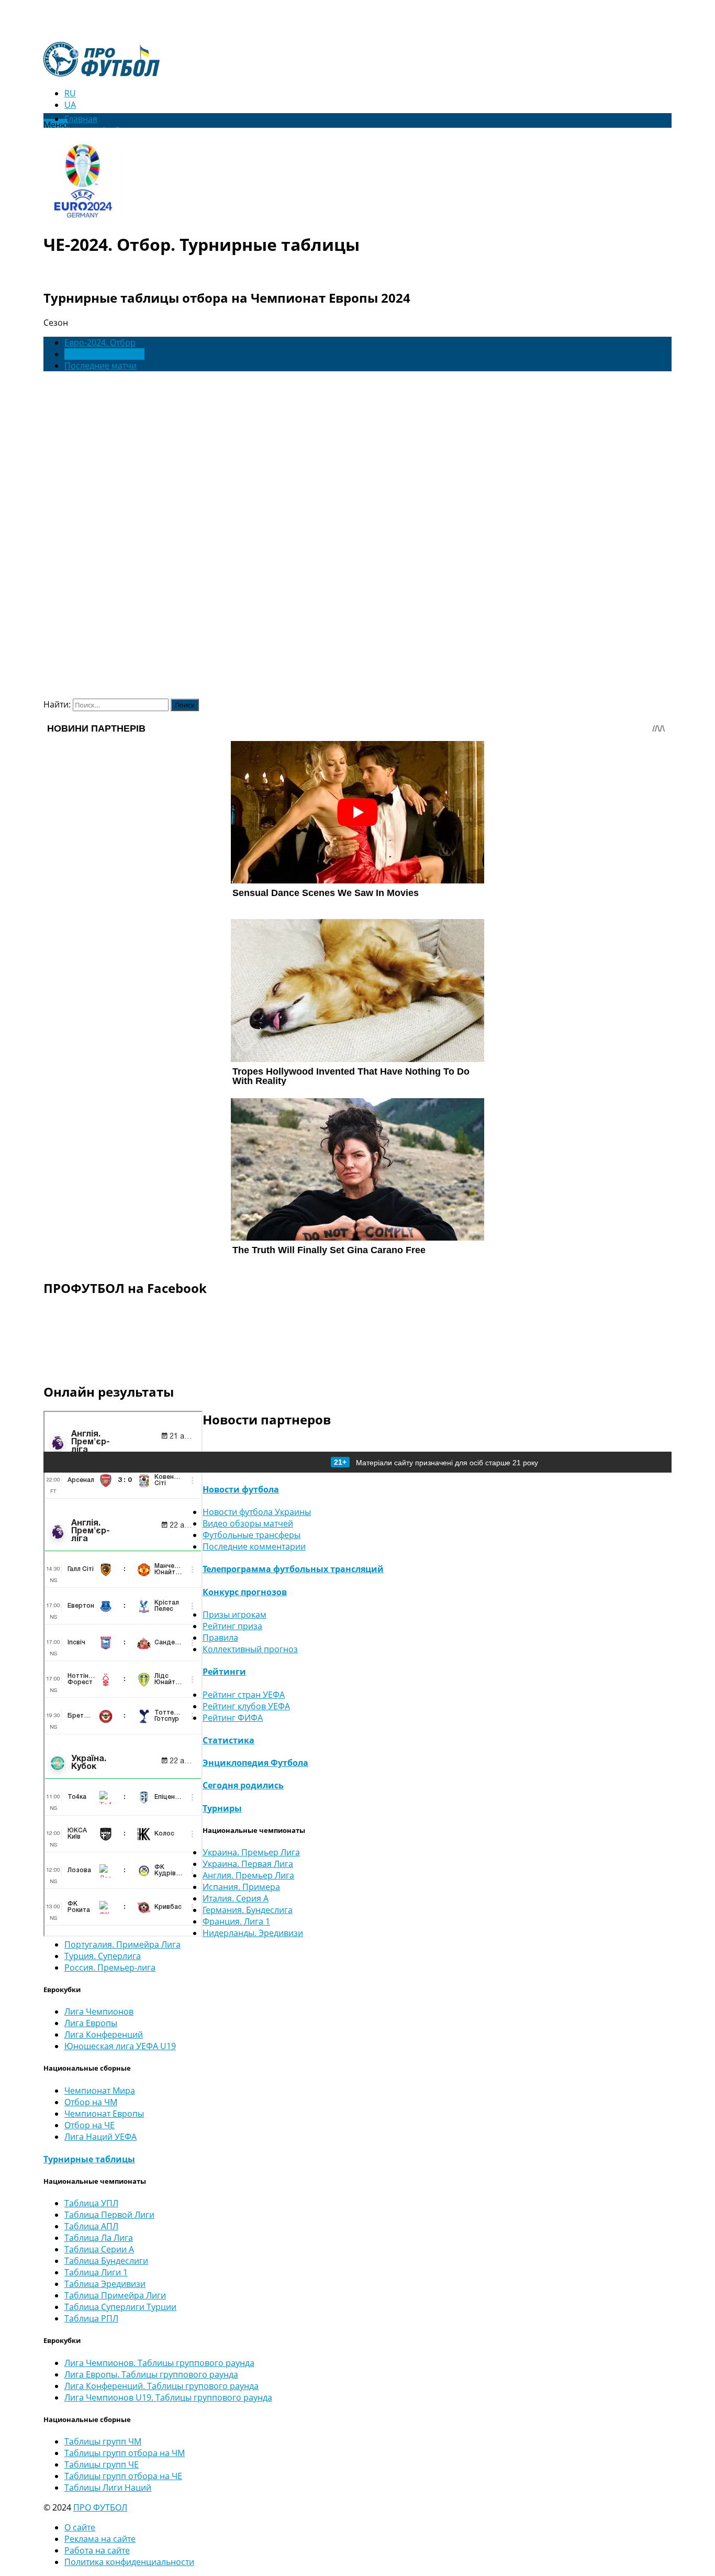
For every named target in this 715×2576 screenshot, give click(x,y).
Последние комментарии (254, 1546)
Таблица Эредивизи (105, 2284)
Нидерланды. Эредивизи (253, 1933)
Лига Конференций (104, 2035)
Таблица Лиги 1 (96, 2272)
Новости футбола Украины (257, 1512)
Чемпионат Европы (104, 2114)
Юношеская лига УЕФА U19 (120, 2046)
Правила (220, 1638)
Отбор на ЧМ (91, 2102)
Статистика (228, 1740)
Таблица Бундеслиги (106, 2261)
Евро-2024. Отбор (100, 342)
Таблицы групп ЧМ (103, 2441)
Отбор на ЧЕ (90, 2125)
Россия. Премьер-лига (110, 1967)
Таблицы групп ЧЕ (102, 2464)
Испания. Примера (241, 1887)
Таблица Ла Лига (99, 2238)
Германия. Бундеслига (248, 1910)
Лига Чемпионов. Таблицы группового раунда (159, 2363)
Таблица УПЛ (91, 2203)
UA (70, 105)
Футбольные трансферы (252, 1535)
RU (70, 93)
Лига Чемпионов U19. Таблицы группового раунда (168, 2397)
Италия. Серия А (236, 1898)
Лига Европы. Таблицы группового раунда (151, 2374)
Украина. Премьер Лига (251, 1852)
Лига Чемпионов (99, 2011)
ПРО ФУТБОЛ (100, 2507)
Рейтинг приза (232, 1626)
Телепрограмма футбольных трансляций (293, 1569)
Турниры (222, 1808)
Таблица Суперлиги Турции (120, 2307)
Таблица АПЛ (91, 2226)
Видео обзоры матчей (248, 1523)
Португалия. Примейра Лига (122, 1944)
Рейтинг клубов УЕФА (246, 1706)
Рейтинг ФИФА (233, 1718)
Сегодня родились (243, 1785)
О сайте (80, 2527)
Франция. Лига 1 (236, 1921)
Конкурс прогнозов (245, 1592)
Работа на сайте (97, 2550)
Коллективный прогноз (250, 1649)
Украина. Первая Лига (248, 1864)
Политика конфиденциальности (129, 2562)
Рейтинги (224, 1672)
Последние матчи (100, 366)
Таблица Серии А (99, 2249)
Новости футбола (241, 1489)
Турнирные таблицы (89, 2159)
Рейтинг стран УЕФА (244, 1695)
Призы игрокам (234, 1615)
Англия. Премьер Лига (248, 1875)
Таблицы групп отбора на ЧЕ (123, 2476)
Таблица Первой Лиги (109, 2215)
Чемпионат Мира (100, 2091)
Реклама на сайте (100, 2539)
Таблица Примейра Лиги (115, 2295)
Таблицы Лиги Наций (108, 2487)
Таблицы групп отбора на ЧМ (125, 2453)
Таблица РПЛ (91, 2318)
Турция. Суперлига (103, 1956)
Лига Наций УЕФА (100, 2137)
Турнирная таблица (104, 354)
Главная (81, 119)
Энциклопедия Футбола (255, 1763)
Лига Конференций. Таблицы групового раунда (161, 2386)
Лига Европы (91, 2023)
